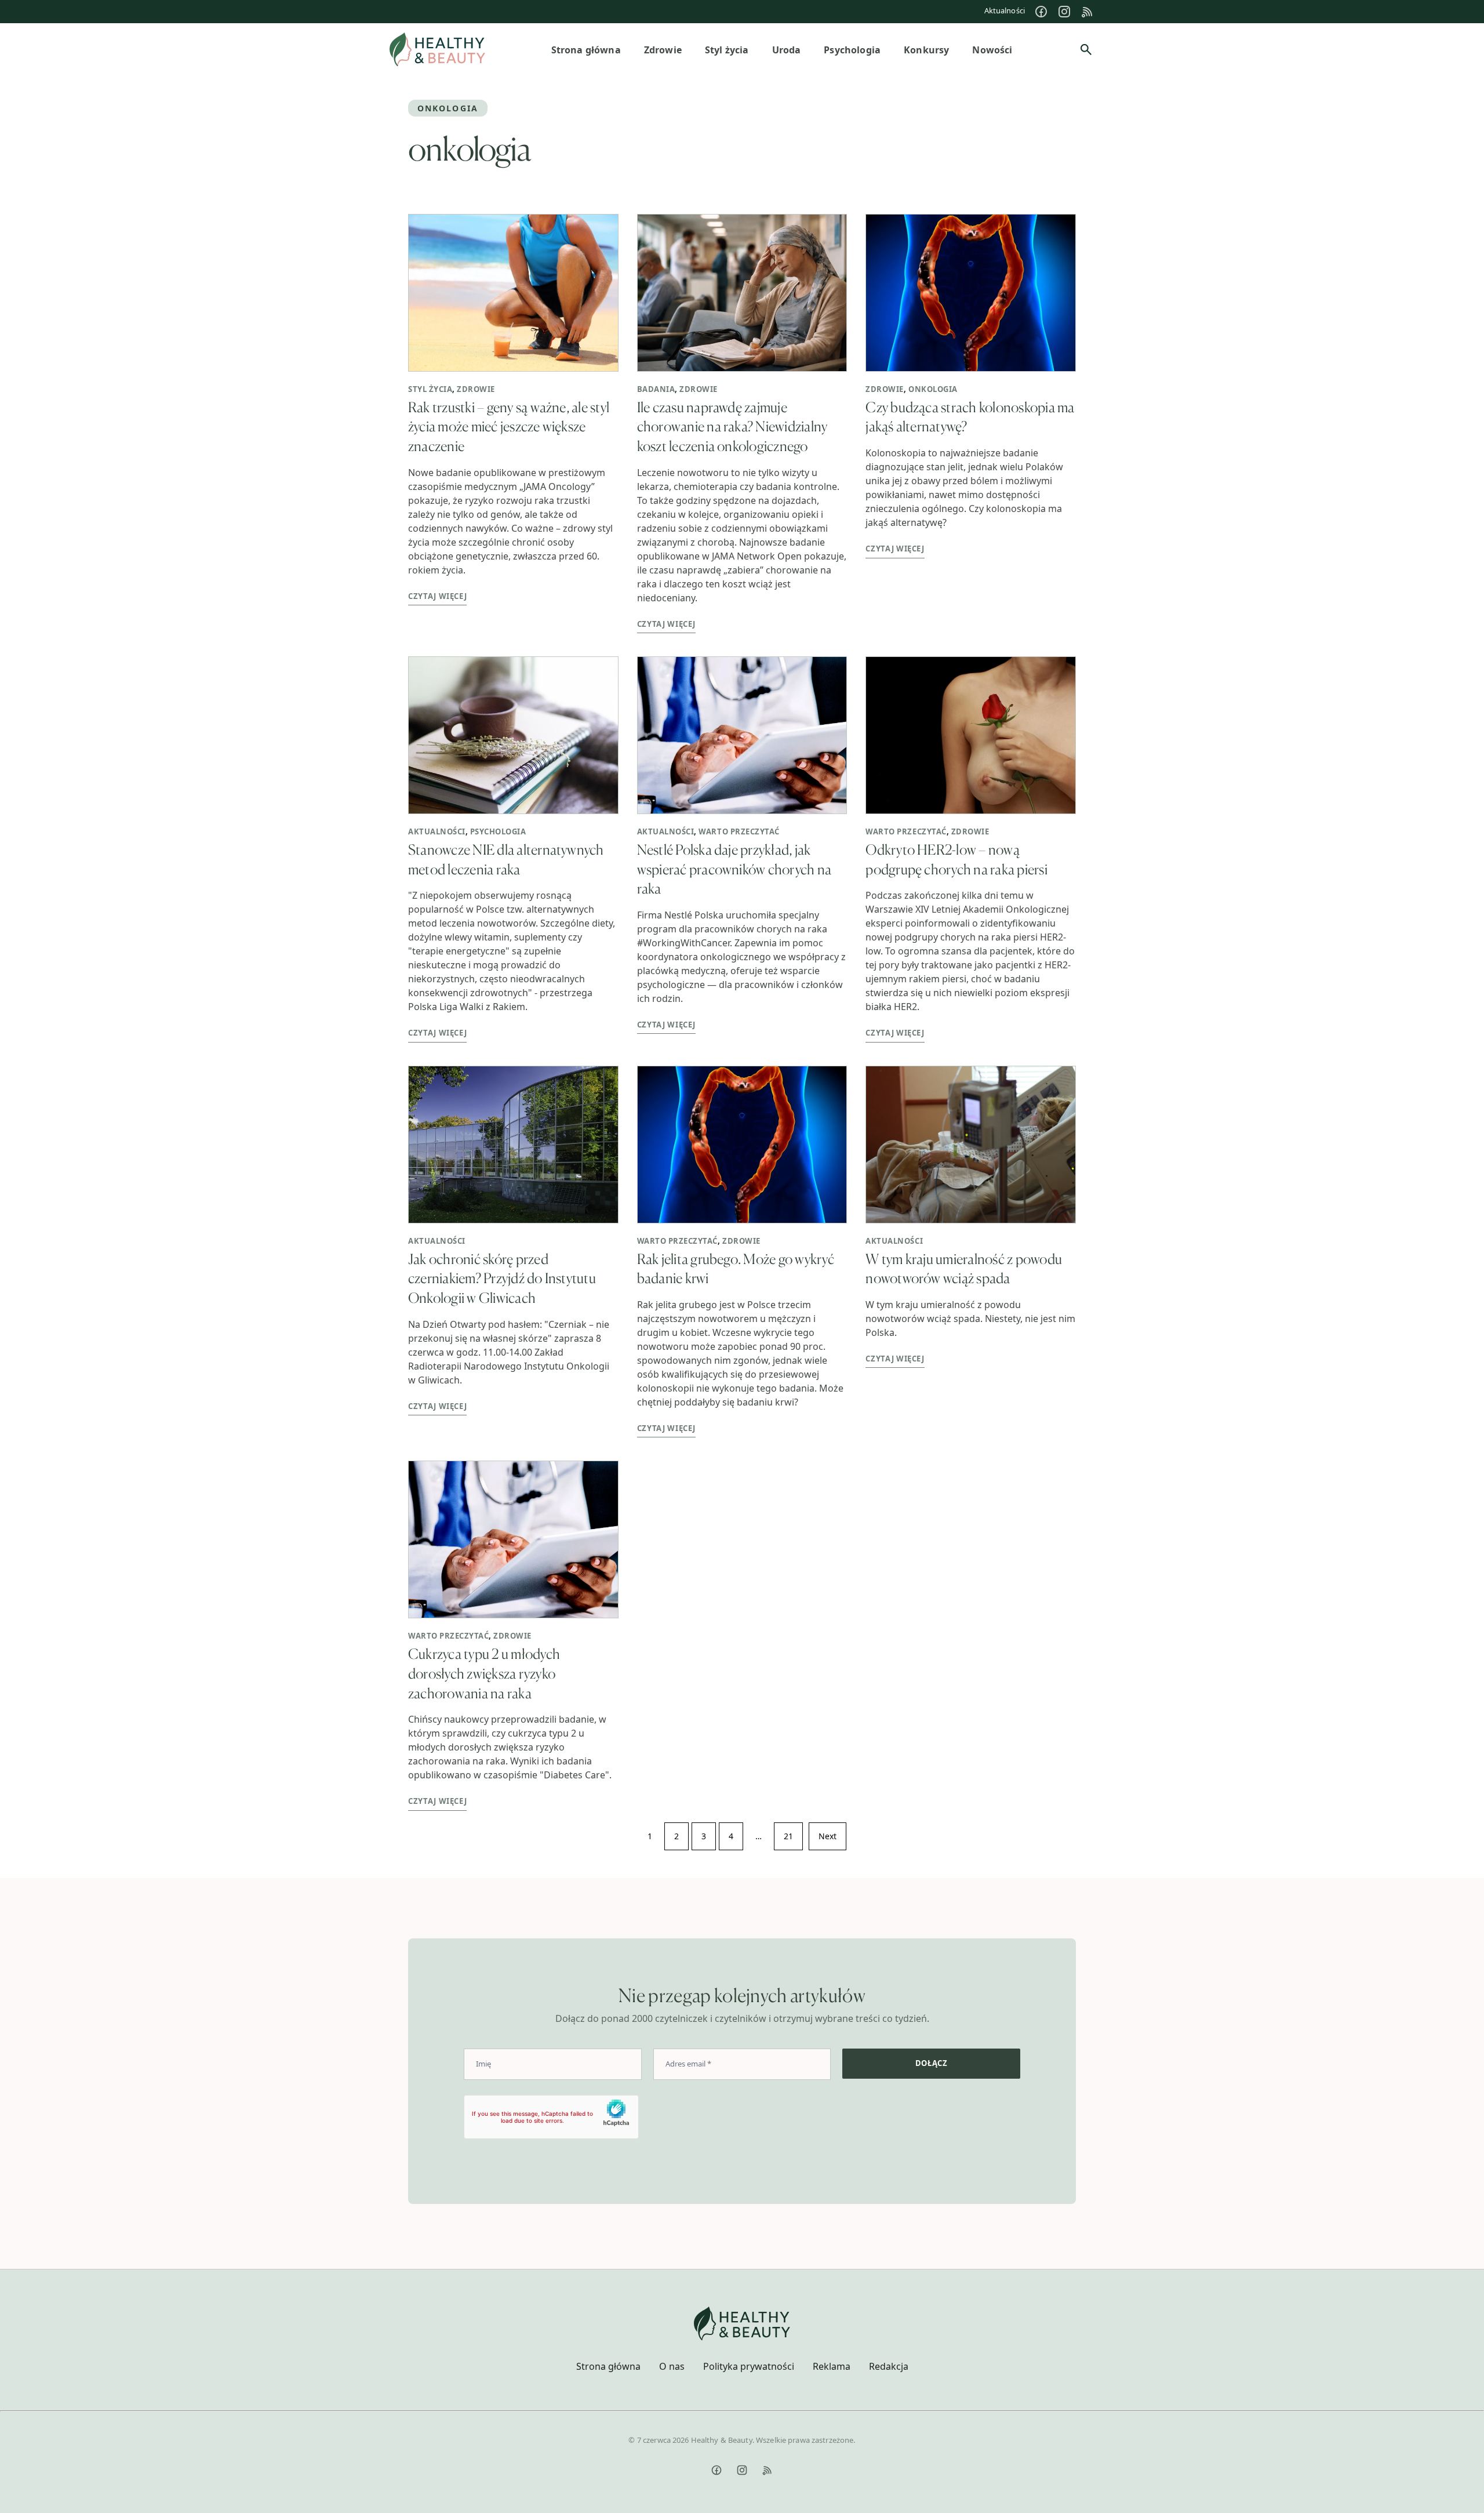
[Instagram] (1064, 12)
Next (828, 1836)
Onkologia (933, 389)
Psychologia (498, 831)
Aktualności (1005, 10)
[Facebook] (1041, 12)
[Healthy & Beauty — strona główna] (437, 50)
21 (788, 1836)
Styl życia (430, 389)
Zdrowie (476, 389)
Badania (656, 389)
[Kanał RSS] (1087, 12)
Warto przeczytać (739, 831)
